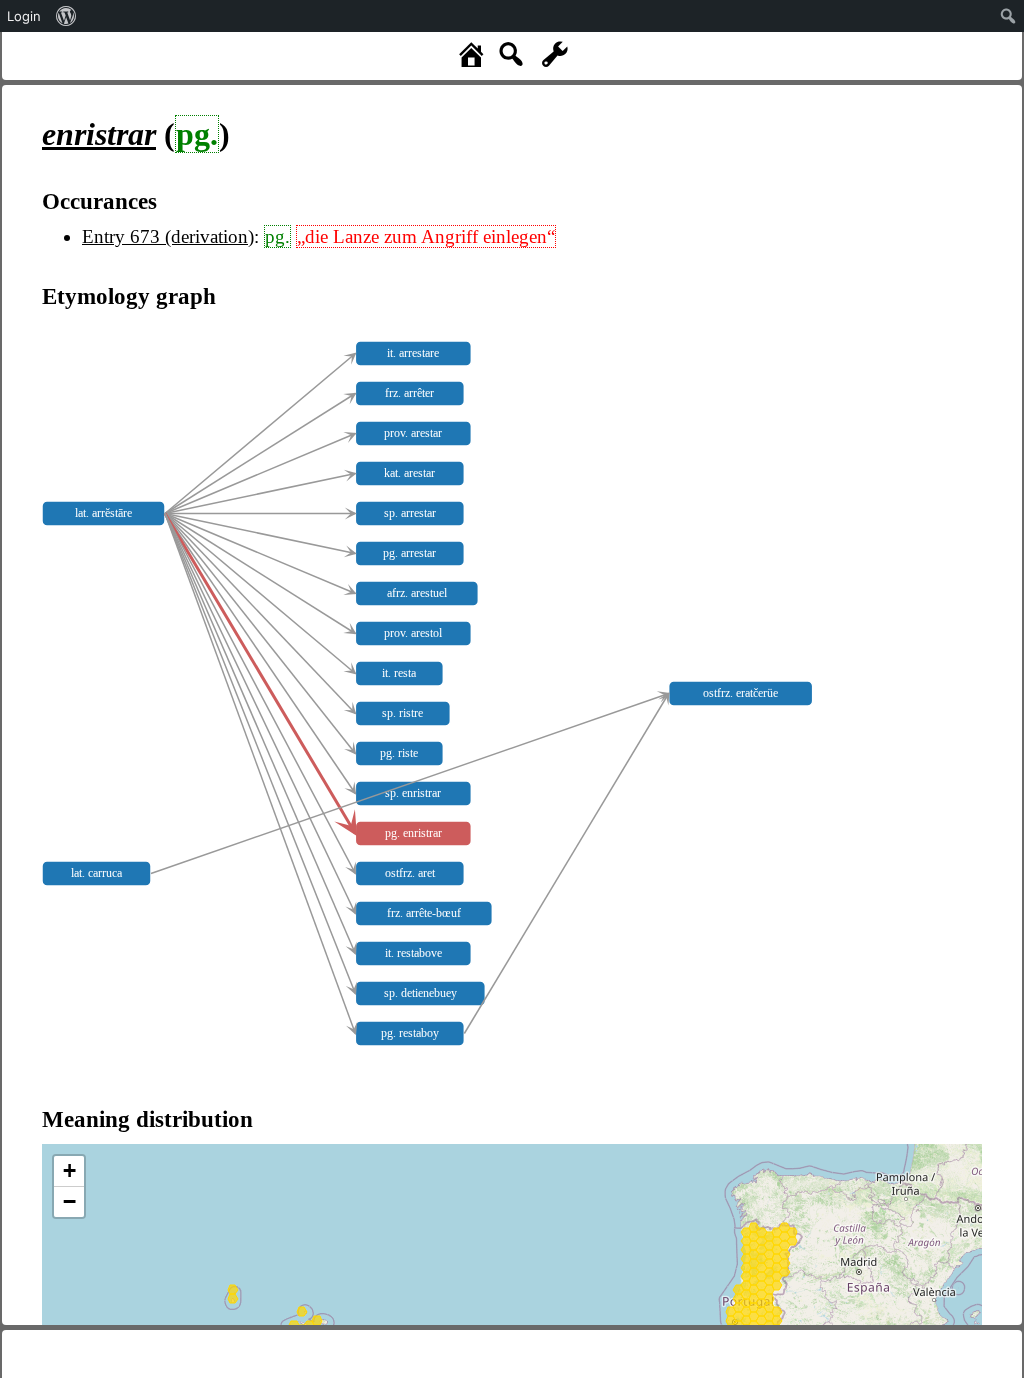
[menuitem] (66, 16)
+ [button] (69, 1170)
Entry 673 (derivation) (168, 236)
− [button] (69, 1201)
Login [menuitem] (24, 16)
